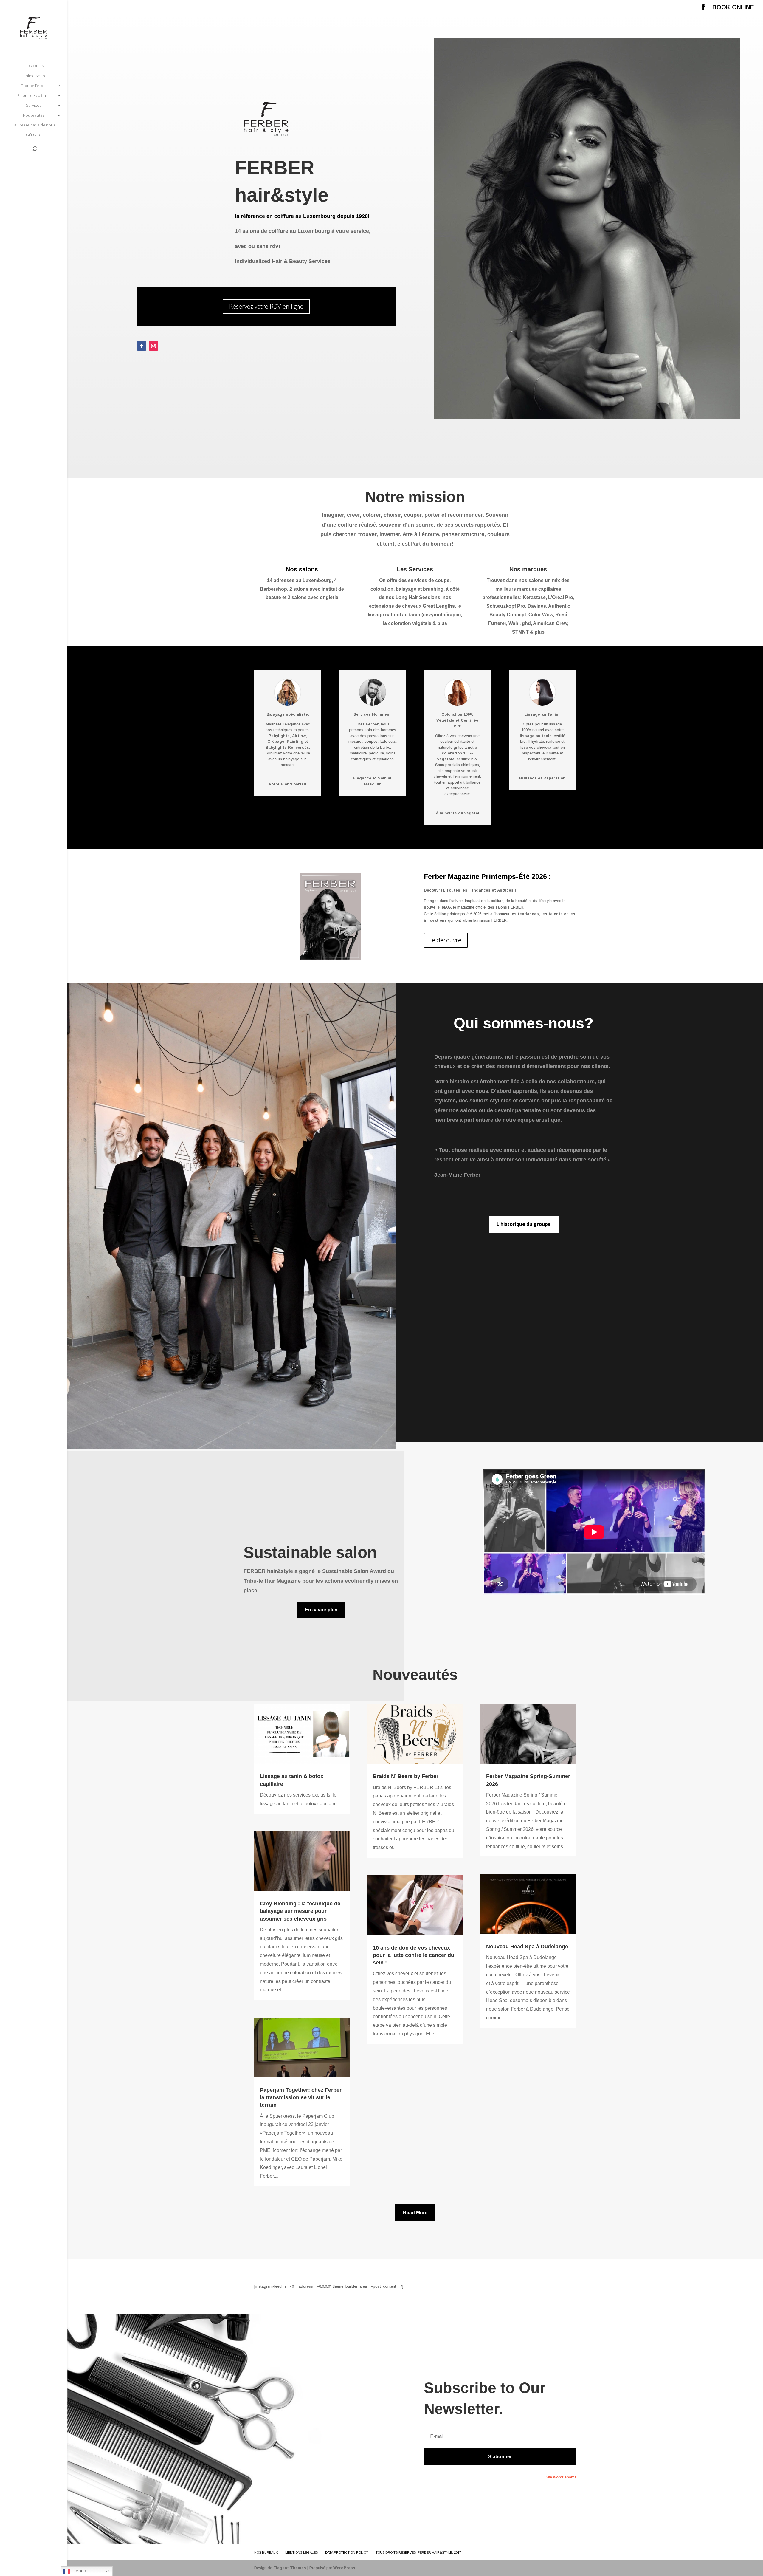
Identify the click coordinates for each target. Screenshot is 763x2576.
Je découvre (446, 940)
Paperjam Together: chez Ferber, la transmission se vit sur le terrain (301, 2097)
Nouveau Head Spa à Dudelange (527, 1947)
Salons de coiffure (34, 96)
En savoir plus (321, 1610)
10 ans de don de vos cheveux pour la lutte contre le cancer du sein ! (414, 1955)
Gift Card (34, 135)
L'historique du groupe (524, 1224)
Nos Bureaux (266, 2552)
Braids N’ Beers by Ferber (406, 1776)
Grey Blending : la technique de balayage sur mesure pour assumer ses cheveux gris (300, 1911)
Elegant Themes (290, 2568)
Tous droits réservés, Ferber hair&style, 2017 (418, 2552)
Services (34, 106)
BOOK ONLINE (733, 7)
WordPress (344, 2568)
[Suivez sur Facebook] (142, 346)
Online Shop (34, 76)
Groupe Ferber (34, 86)
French (78, 2571)
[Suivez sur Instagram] (153, 346)
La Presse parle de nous (34, 125)
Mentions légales (301, 2552)
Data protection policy (347, 2552)
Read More (415, 2213)
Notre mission (415, 497)
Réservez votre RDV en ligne (266, 306)
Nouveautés (34, 115)
